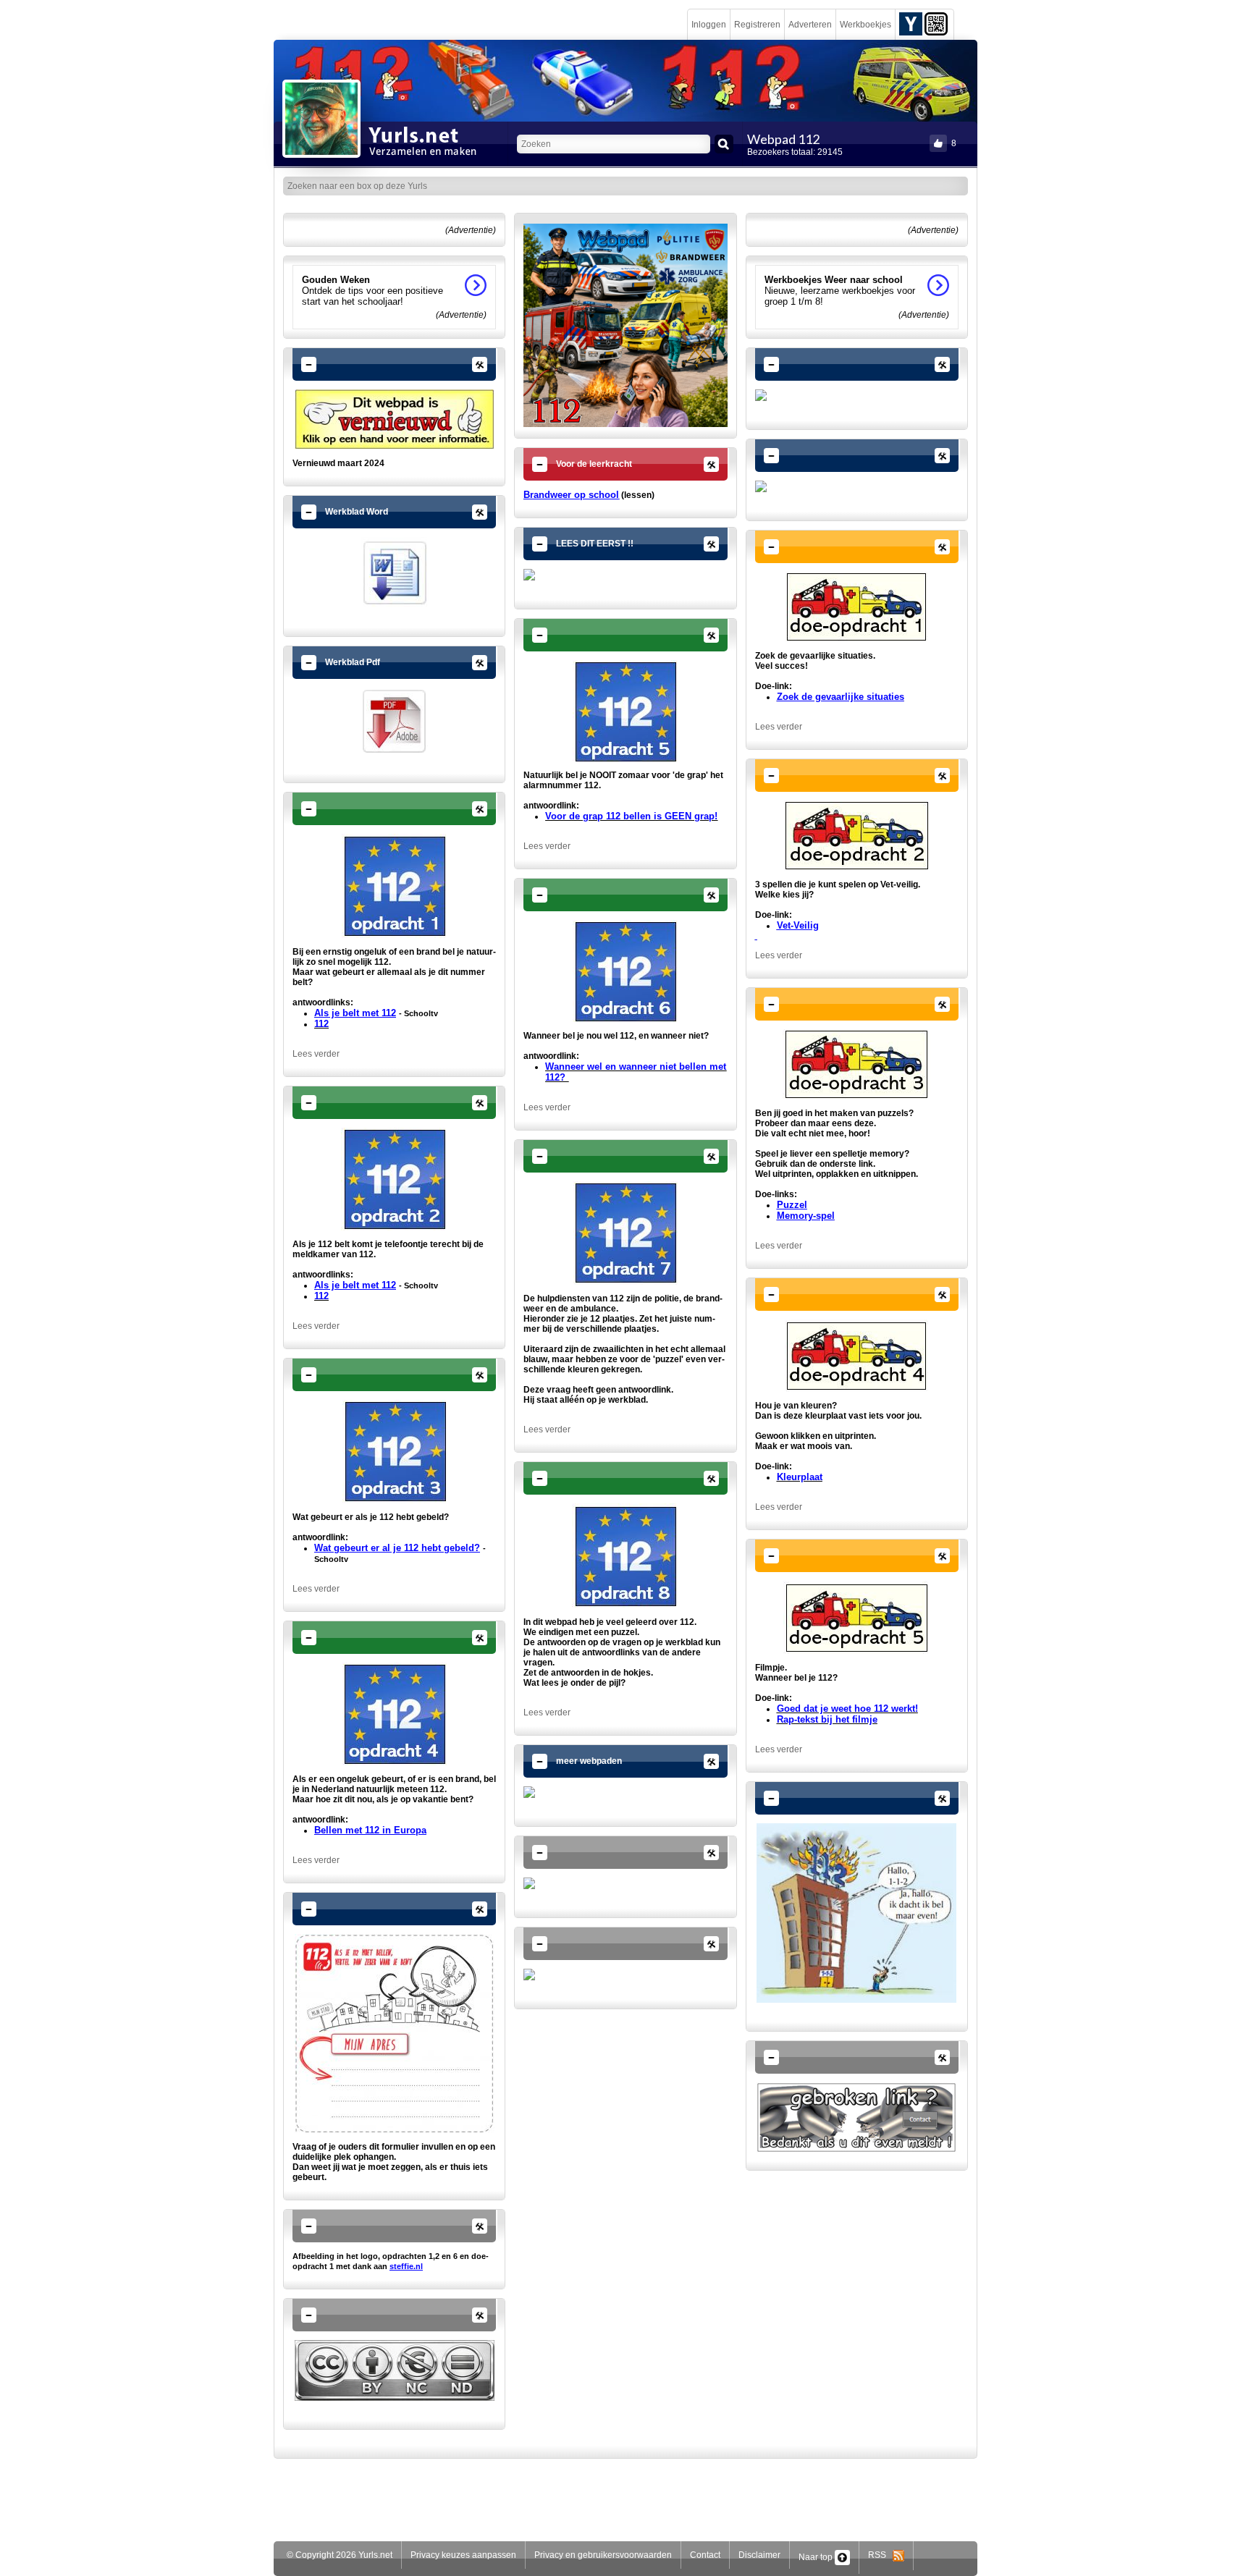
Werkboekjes (865, 25)
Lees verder (316, 1054)
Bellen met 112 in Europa (370, 1830)
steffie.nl (406, 2266)
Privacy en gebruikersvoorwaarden (603, 2555)
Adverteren (810, 25)
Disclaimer (759, 2555)
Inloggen (709, 25)
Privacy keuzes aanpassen (463, 2555)
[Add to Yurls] (911, 23)
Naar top (817, 2557)
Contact (705, 2555)
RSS (880, 2555)
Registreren (757, 25)
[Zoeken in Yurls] (724, 144)
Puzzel (792, 1205)
